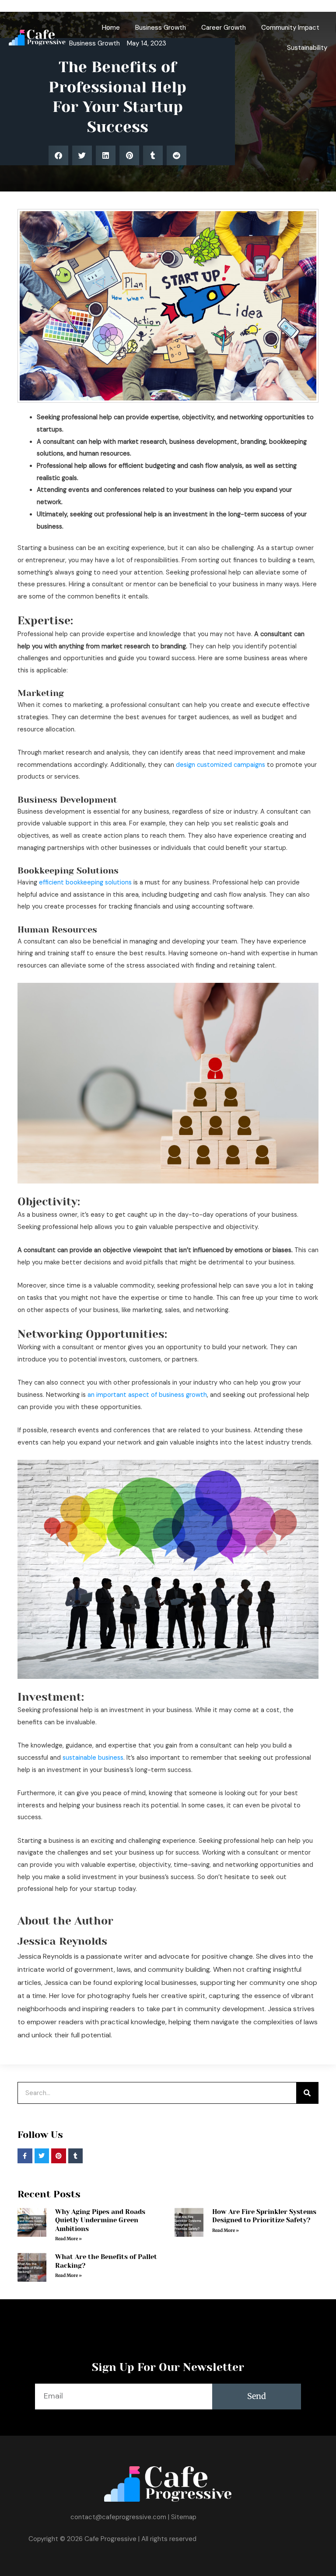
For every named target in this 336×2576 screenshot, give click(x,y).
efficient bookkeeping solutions (85, 882)
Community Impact (290, 28)
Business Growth (161, 28)
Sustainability (307, 48)
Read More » (68, 2239)
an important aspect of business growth (147, 1395)
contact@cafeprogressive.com (118, 2517)
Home (111, 28)
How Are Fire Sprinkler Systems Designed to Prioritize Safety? (264, 2216)
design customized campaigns (220, 765)
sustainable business (93, 1758)
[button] (58, 155)
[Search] (307, 2093)
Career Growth (224, 28)
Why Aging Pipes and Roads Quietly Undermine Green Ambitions (100, 2220)
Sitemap (184, 2517)
